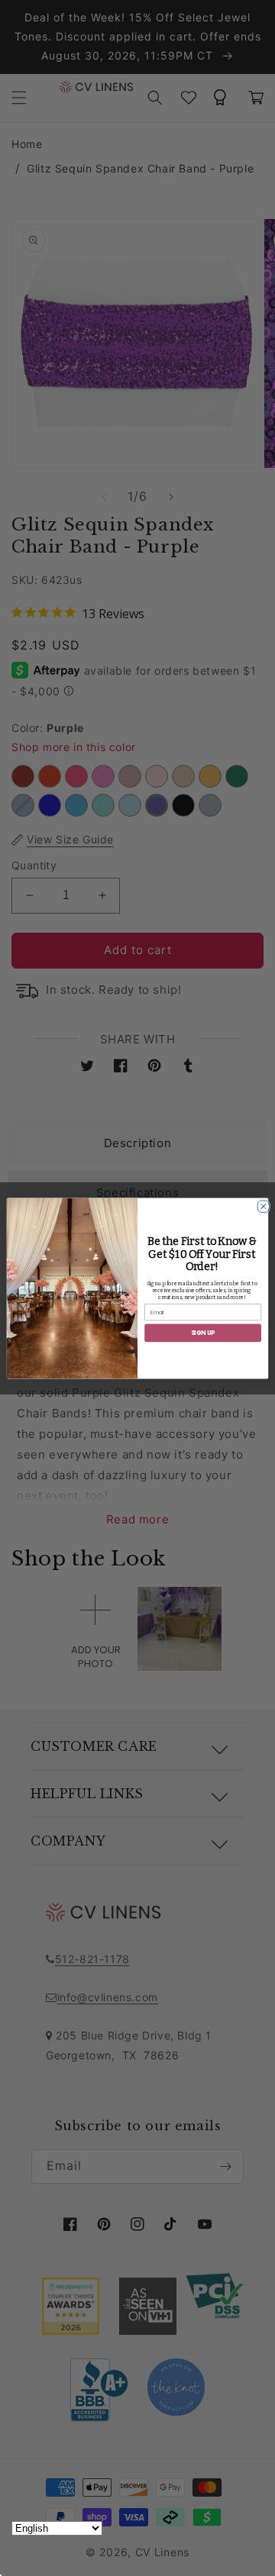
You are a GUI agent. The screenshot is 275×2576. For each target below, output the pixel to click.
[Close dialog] (262, 1204)
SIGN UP (203, 1332)
